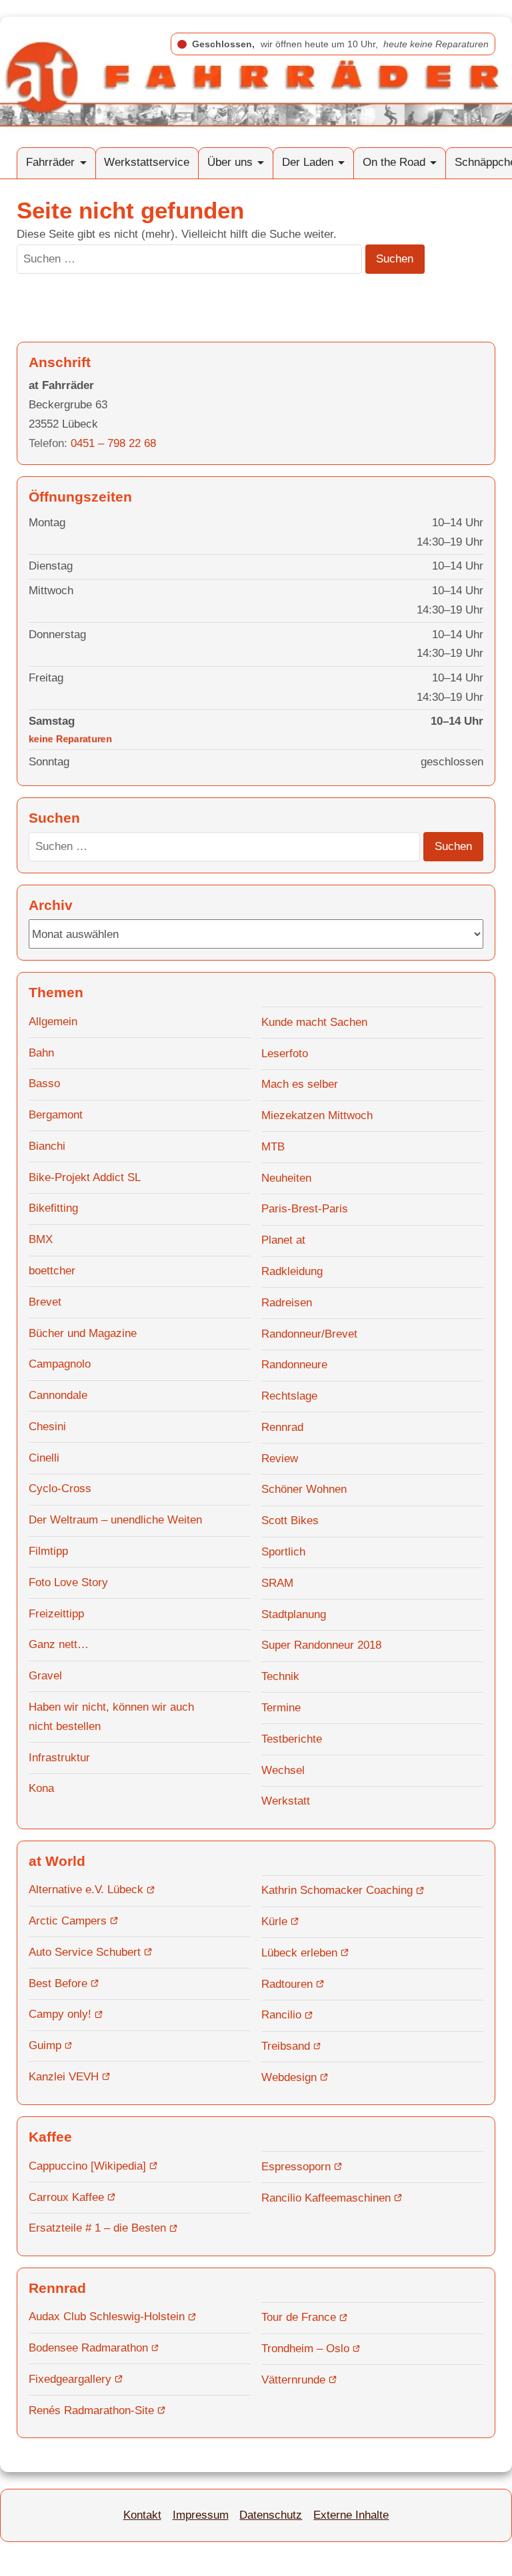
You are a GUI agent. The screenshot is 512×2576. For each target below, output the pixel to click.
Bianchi (47, 1146)
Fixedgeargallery (70, 2379)
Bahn (41, 1053)
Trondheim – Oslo (305, 2349)
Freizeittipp (56, 1614)
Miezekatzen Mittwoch (317, 1115)
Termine (281, 1708)
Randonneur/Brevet (309, 1334)
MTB (273, 1147)
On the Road (394, 162)
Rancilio (281, 2015)
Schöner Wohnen (304, 1489)
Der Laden (308, 162)
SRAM (277, 1583)
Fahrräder (50, 162)
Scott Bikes (290, 1520)
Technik (280, 1676)
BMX (41, 1239)
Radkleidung (292, 1271)
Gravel (45, 1676)
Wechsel (283, 1770)
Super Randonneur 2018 (321, 1645)
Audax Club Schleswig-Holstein (107, 2317)
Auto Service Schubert (85, 1952)
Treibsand (286, 2046)
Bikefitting (53, 1208)
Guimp (45, 2045)
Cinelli (44, 1458)
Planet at (283, 1240)
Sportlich (283, 1552)
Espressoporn (296, 2167)
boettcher (52, 1271)
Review (280, 1459)
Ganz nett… (59, 1644)
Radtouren (287, 1984)
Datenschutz (271, 2515)
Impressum (201, 2515)
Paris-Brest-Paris (305, 1209)
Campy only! (60, 2014)
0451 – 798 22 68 (113, 443)
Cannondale (58, 1395)
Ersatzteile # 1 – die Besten (97, 2228)
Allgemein (53, 1022)
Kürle (274, 1922)
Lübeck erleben (299, 1953)
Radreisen (287, 1303)
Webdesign (289, 2077)
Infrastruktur (59, 1758)
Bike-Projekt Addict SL (85, 1177)
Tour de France (299, 2317)
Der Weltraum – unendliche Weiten (115, 1520)
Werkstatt (286, 1801)
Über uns (230, 162)
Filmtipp (48, 1551)
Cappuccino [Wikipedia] (87, 2166)
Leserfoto (285, 1054)
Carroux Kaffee (66, 2197)
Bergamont (56, 1115)
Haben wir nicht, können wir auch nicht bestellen (111, 1717)
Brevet (45, 1302)
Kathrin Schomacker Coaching (337, 1890)
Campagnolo (60, 1364)
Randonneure (294, 1365)
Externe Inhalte (351, 2515)
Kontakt (142, 2515)
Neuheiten (286, 1178)
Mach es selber (300, 1084)
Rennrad (282, 1427)
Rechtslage (289, 1396)
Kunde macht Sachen (314, 1022)
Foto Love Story (68, 1582)
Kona (41, 1788)
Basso (44, 1083)
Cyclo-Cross (60, 1489)
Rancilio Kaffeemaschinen (326, 2198)
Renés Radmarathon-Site (91, 2410)
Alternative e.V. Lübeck (86, 1890)
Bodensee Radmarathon (88, 2348)
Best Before (58, 1983)
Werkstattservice (147, 162)
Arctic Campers (68, 1921)
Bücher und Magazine (83, 1333)
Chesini (47, 1427)
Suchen (395, 259)
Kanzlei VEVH (64, 2077)
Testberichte (292, 1739)
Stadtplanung (294, 1614)
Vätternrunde (293, 2380)
